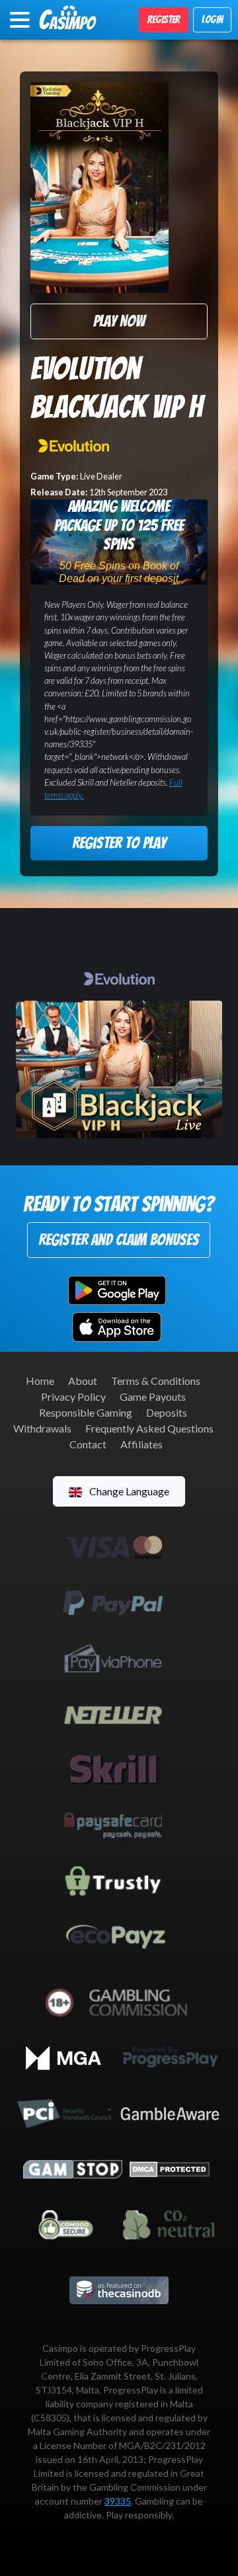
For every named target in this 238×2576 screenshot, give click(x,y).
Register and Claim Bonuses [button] (119, 1240)
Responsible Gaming (86, 1412)
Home (40, 1381)
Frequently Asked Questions (149, 1428)
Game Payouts (153, 1396)
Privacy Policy (73, 1396)
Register (164, 20)
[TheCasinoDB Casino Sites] (119, 2289)
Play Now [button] (119, 321)
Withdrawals (42, 1428)
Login (212, 20)
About (83, 1381)
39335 (118, 2501)
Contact (88, 1444)
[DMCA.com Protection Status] (170, 2168)
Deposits (167, 1412)
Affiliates (141, 1444)
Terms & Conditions (156, 1381)
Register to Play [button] (119, 843)
